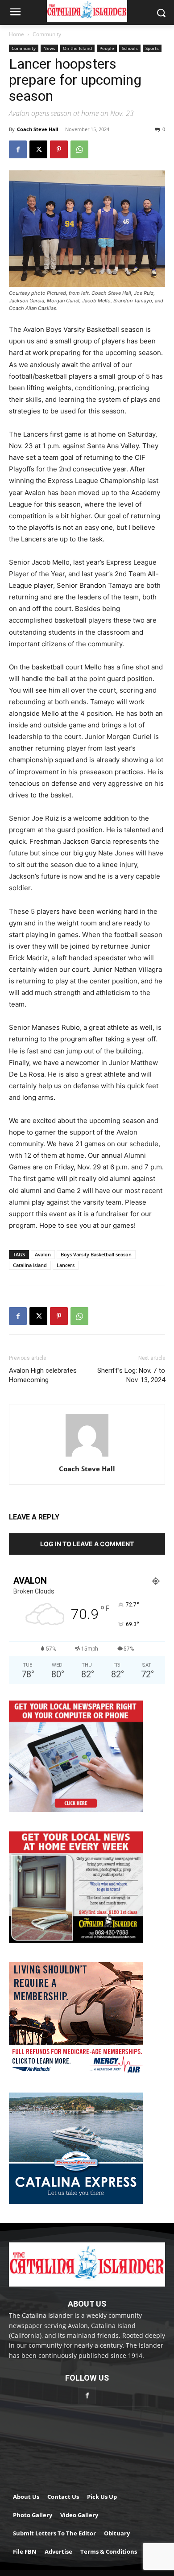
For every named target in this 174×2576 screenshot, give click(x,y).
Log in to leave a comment (87, 1544)
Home (17, 34)
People (107, 48)
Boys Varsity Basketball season (96, 1254)
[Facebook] (18, 149)
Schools (130, 48)
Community (47, 34)
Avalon (43, 1254)
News (49, 48)
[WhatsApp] (79, 149)
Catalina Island (30, 1265)
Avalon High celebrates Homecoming (43, 1375)
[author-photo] (87, 1456)
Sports (152, 48)
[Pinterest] (59, 149)
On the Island (77, 48)
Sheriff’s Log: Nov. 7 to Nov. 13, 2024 (131, 1375)
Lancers (66, 1265)
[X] (38, 149)
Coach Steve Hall (37, 129)
